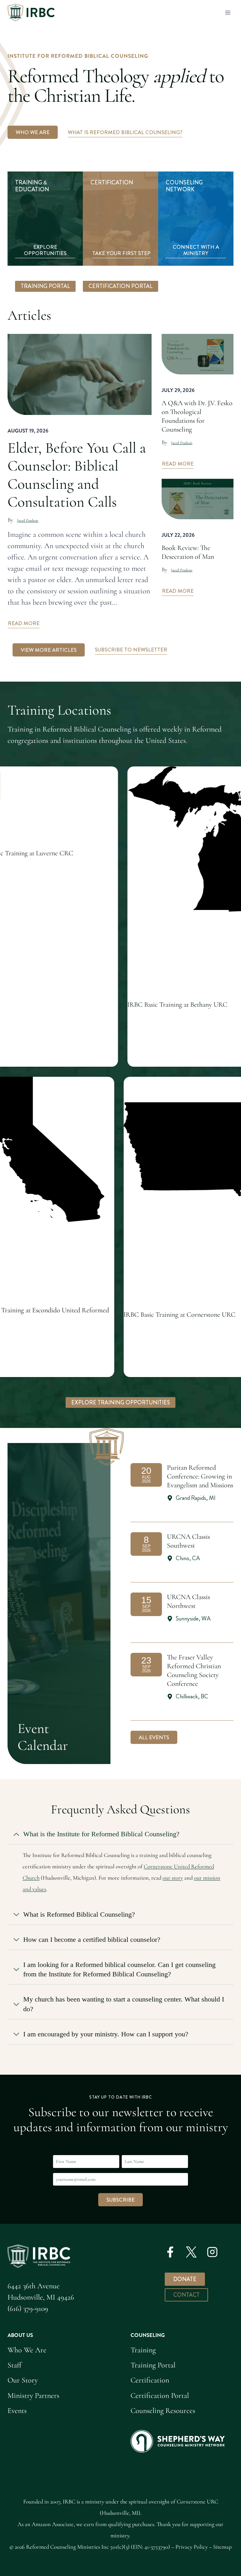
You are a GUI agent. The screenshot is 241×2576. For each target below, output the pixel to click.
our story (173, 1878)
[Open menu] (228, 12)
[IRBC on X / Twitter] (191, 2252)
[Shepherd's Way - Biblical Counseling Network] (178, 2441)
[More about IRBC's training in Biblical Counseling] (45, 219)
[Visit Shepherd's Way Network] (196, 219)
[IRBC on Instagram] (212, 2252)
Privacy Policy (192, 2547)
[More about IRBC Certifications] (120, 219)
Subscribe (120, 2200)
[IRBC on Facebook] (170, 2252)
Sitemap (222, 2547)
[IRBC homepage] (39, 2256)
